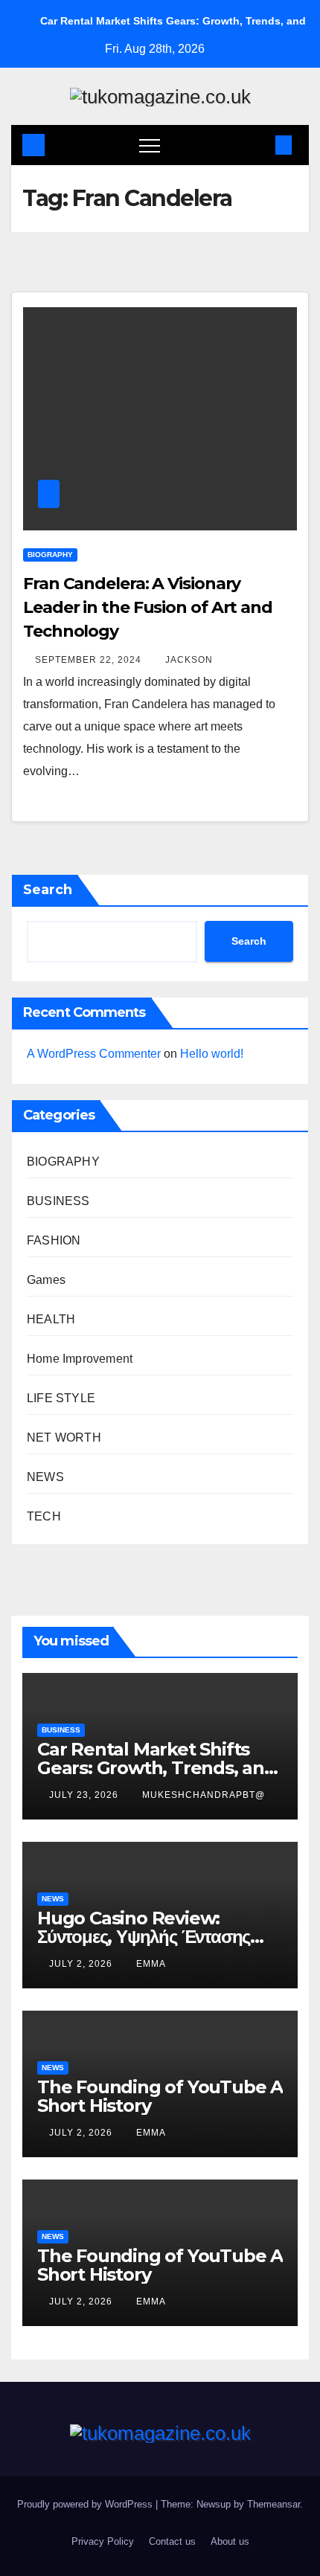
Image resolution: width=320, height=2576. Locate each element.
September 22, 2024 (90, 660)
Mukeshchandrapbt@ (204, 1795)
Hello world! (212, 1054)
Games (46, 1280)
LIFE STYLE (61, 1398)
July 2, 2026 (82, 1964)
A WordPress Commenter (94, 1054)
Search (48, 890)
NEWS (45, 1477)
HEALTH (51, 1319)
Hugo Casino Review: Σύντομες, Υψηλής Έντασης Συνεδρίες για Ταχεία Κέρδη (144, 1937)
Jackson (189, 660)
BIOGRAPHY (50, 555)
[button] (259, 145)
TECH (44, 1516)
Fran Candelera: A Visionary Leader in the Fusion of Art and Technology (148, 607)
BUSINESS (58, 1201)
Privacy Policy (103, 2541)
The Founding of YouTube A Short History (160, 2096)
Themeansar (273, 2504)
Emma (151, 1964)
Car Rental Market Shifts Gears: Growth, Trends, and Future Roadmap (157, 1768)
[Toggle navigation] (150, 145)
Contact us (172, 2541)
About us (230, 2541)
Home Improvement (80, 1359)
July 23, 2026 (85, 1795)
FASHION (54, 1240)
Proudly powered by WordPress (86, 2504)
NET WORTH (64, 1438)
